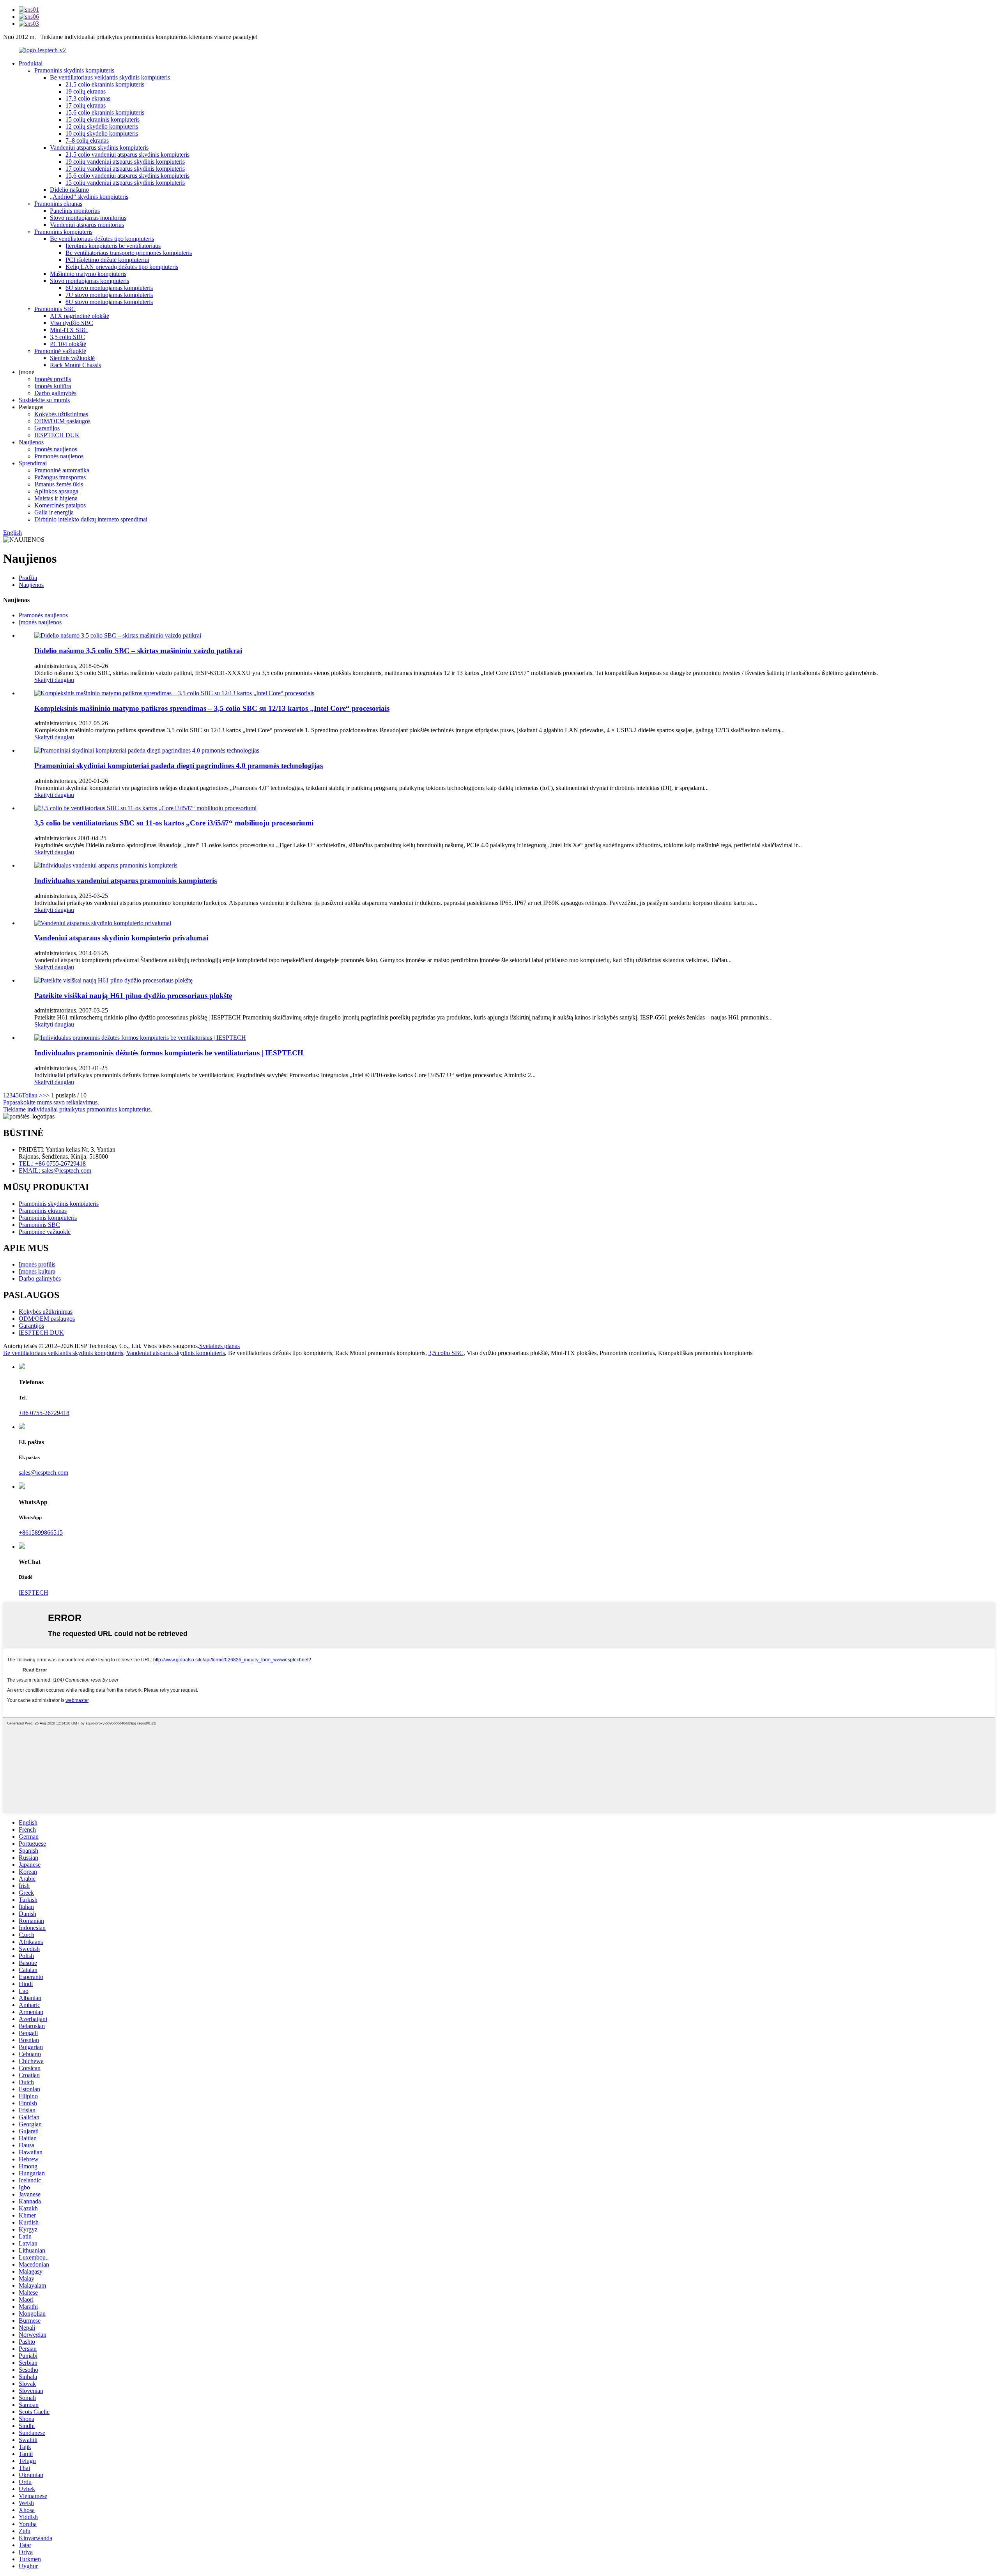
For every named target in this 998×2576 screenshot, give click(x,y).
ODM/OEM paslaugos (62, 421)
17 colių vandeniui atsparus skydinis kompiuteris (125, 169)
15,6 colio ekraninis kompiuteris (105, 112)
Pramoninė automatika (62, 470)
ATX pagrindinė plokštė (80, 316)
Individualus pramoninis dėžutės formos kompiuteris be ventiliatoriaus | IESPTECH (169, 1053)
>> (46, 1095)
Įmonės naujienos (56, 449)
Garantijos (47, 428)
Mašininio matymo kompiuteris (88, 274)
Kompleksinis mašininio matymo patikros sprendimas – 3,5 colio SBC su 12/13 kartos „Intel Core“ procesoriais (212, 708)
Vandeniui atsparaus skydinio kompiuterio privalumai (121, 938)
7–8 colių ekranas (87, 140)
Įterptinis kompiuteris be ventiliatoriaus (113, 246)
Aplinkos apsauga (56, 491)
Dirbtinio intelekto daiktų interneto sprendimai (91, 519)
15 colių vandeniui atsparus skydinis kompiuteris (125, 183)
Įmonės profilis (53, 379)
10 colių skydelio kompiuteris (102, 133)
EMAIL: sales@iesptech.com (55, 1171)
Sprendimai (33, 463)
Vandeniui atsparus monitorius (87, 225)
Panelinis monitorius (75, 211)
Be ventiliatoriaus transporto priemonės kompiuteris (129, 253)
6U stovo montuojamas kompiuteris (109, 288)
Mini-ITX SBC (69, 330)
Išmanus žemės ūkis (59, 484)
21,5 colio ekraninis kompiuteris (105, 84)
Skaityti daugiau (54, 680)
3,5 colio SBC (67, 337)
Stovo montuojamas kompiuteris (89, 281)
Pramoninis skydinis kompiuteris (74, 70)
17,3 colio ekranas (88, 98)
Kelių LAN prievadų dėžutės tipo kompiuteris (122, 267)
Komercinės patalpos (60, 505)
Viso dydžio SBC (72, 323)
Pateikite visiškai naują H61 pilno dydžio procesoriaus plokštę (133, 996)
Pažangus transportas (60, 477)
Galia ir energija (54, 512)
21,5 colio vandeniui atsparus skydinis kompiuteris (127, 155)
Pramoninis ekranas (58, 204)
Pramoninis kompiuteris (63, 232)
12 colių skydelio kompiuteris (102, 126)
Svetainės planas (219, 1346)
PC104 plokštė (68, 344)
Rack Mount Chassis (75, 365)
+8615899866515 (41, 1533)
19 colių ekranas (86, 91)
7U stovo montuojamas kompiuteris (109, 295)
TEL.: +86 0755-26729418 (52, 1163)
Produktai (31, 63)
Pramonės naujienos (59, 456)
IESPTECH (34, 1593)
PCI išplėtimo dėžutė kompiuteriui (107, 260)
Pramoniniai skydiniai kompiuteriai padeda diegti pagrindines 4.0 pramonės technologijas (179, 766)
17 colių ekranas (86, 105)
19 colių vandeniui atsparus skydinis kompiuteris (125, 162)
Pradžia (28, 578)
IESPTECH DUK (57, 435)
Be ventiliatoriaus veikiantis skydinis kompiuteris (110, 77)
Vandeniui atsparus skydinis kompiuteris (99, 148)
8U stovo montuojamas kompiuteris (109, 302)
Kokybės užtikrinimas (61, 414)
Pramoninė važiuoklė (60, 351)
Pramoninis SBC (55, 309)
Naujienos (31, 442)
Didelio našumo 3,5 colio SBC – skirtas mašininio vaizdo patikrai (138, 651)
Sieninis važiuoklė (72, 358)
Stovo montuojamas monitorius (88, 218)
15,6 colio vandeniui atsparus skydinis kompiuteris (127, 176)
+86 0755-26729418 (44, 1413)
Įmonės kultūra (53, 386)
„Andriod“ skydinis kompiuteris (89, 197)
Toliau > (32, 1095)
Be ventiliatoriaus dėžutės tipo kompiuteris (102, 239)
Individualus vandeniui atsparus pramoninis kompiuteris (126, 881)
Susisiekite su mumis (44, 400)
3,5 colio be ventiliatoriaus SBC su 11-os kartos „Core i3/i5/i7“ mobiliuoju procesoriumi (174, 823)
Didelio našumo (69, 190)
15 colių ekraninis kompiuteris (103, 119)
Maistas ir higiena (56, 498)
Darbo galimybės (55, 393)
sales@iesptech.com (43, 1473)
